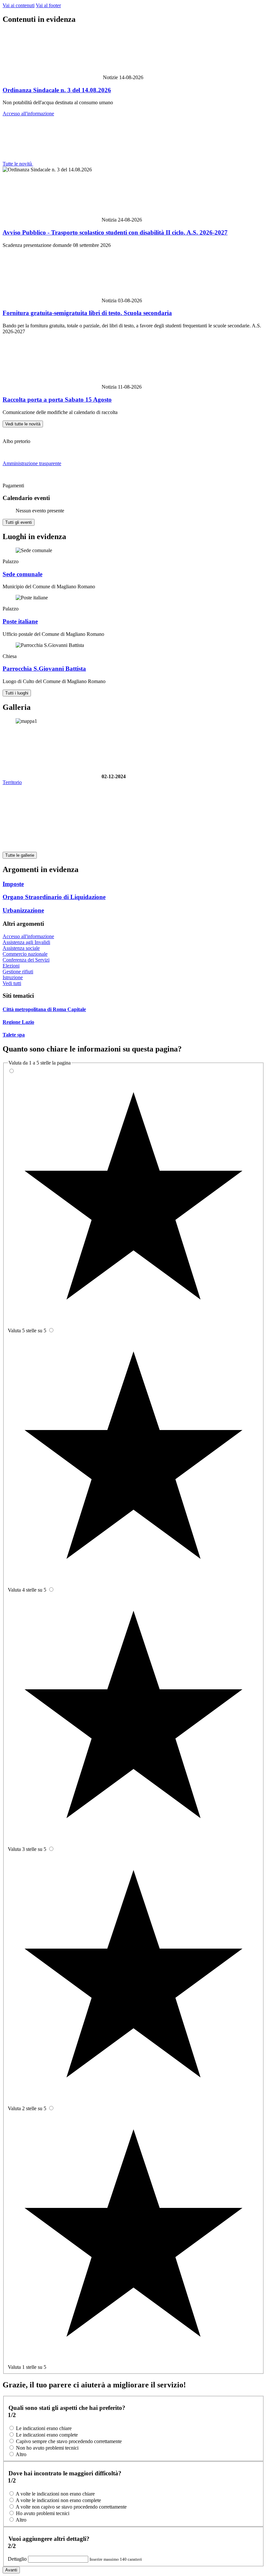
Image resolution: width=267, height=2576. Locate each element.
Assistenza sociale (21, 948)
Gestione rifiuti (18, 972)
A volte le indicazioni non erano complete (58, 2500)
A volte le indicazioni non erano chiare (55, 2494)
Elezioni (11, 966)
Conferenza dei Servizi (26, 960)
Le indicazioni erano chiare (44, 2428)
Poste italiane (20, 621)
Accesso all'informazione (28, 114)
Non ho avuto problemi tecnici (47, 2448)
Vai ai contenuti (19, 5)
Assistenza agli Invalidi (26, 942)
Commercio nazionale (25, 954)
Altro (21, 2454)
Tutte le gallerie (20, 855)
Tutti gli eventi (19, 522)
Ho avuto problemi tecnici (43, 2513)
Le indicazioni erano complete (47, 2435)
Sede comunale (22, 574)
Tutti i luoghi (17, 693)
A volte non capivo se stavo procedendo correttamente (71, 2507)
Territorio (12, 782)
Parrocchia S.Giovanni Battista (44, 669)
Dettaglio (18, 2559)
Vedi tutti (12, 983)
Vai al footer (48, 5)
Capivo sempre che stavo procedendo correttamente (69, 2441)
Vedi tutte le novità (23, 424)
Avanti (11, 2570)
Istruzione (13, 977)
